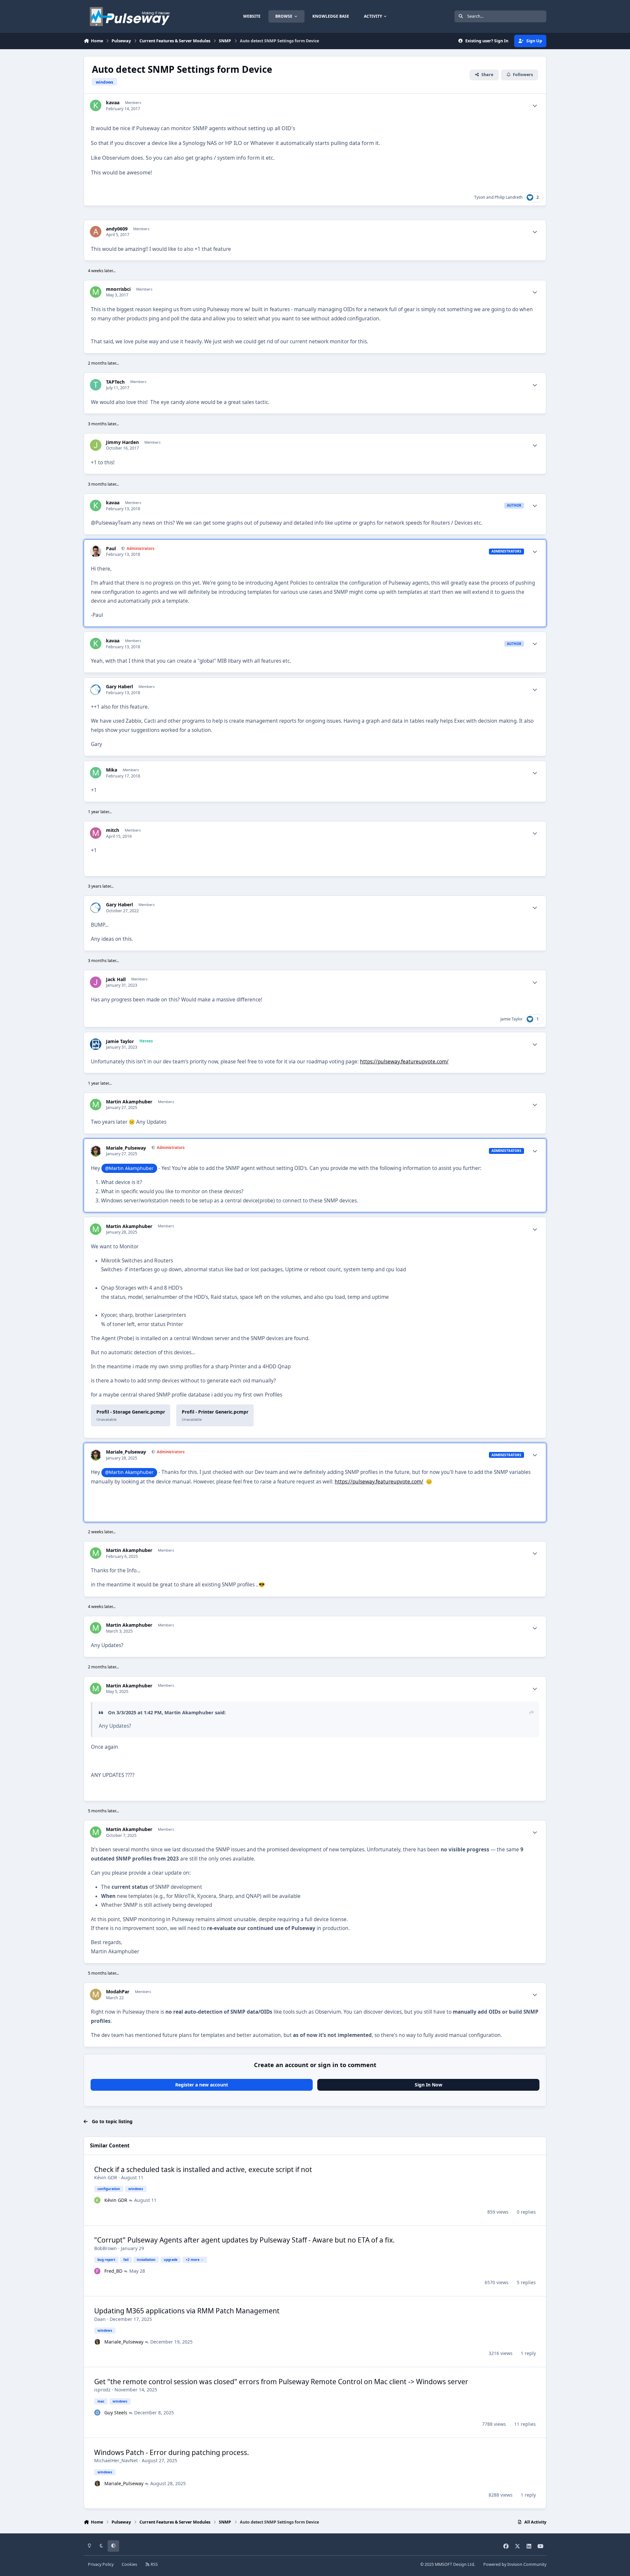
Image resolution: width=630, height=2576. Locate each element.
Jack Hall (116, 979)
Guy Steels (116, 2413)
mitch (113, 830)
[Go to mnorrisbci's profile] (96, 292)
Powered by (515, 2564)
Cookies (129, 2564)
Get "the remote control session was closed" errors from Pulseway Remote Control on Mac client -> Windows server (281, 2382)
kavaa (113, 103)
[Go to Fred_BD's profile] (97, 2271)
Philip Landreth (509, 197)
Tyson (480, 197)
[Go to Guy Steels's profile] (97, 2413)
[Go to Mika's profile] (96, 773)
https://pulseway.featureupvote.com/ (404, 1062)
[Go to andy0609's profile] (96, 232)
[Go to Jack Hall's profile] (96, 982)
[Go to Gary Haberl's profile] (96, 689)
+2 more (193, 2260)
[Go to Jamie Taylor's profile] (96, 1044)
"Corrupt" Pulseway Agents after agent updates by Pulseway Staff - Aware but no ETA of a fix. (244, 2240)
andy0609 (117, 229)
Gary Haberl (119, 687)
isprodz (102, 2390)
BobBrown (105, 2248)
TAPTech (115, 382)
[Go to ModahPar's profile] (96, 1994)
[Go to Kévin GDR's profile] (97, 2200)
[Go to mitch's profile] (96, 833)
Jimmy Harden (122, 442)
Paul (111, 549)
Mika (112, 770)
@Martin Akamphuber (129, 1168)
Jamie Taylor (512, 1019)
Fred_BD (113, 2271)
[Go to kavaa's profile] (96, 105)
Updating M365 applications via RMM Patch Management (187, 2311)
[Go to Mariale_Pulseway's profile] (96, 1151)
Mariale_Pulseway (126, 1148)
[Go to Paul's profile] (96, 551)
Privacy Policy (101, 2564)
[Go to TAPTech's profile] (96, 385)
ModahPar (118, 1992)
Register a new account (202, 2085)
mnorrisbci (118, 289)
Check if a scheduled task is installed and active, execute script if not (203, 2169)
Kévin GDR (106, 2177)
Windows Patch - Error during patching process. (172, 2452)
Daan (100, 2319)
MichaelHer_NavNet (116, 2460)
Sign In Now (429, 2085)
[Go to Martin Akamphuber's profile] (96, 1105)
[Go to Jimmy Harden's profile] (96, 445)
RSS (154, 2564)
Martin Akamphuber (129, 1102)
